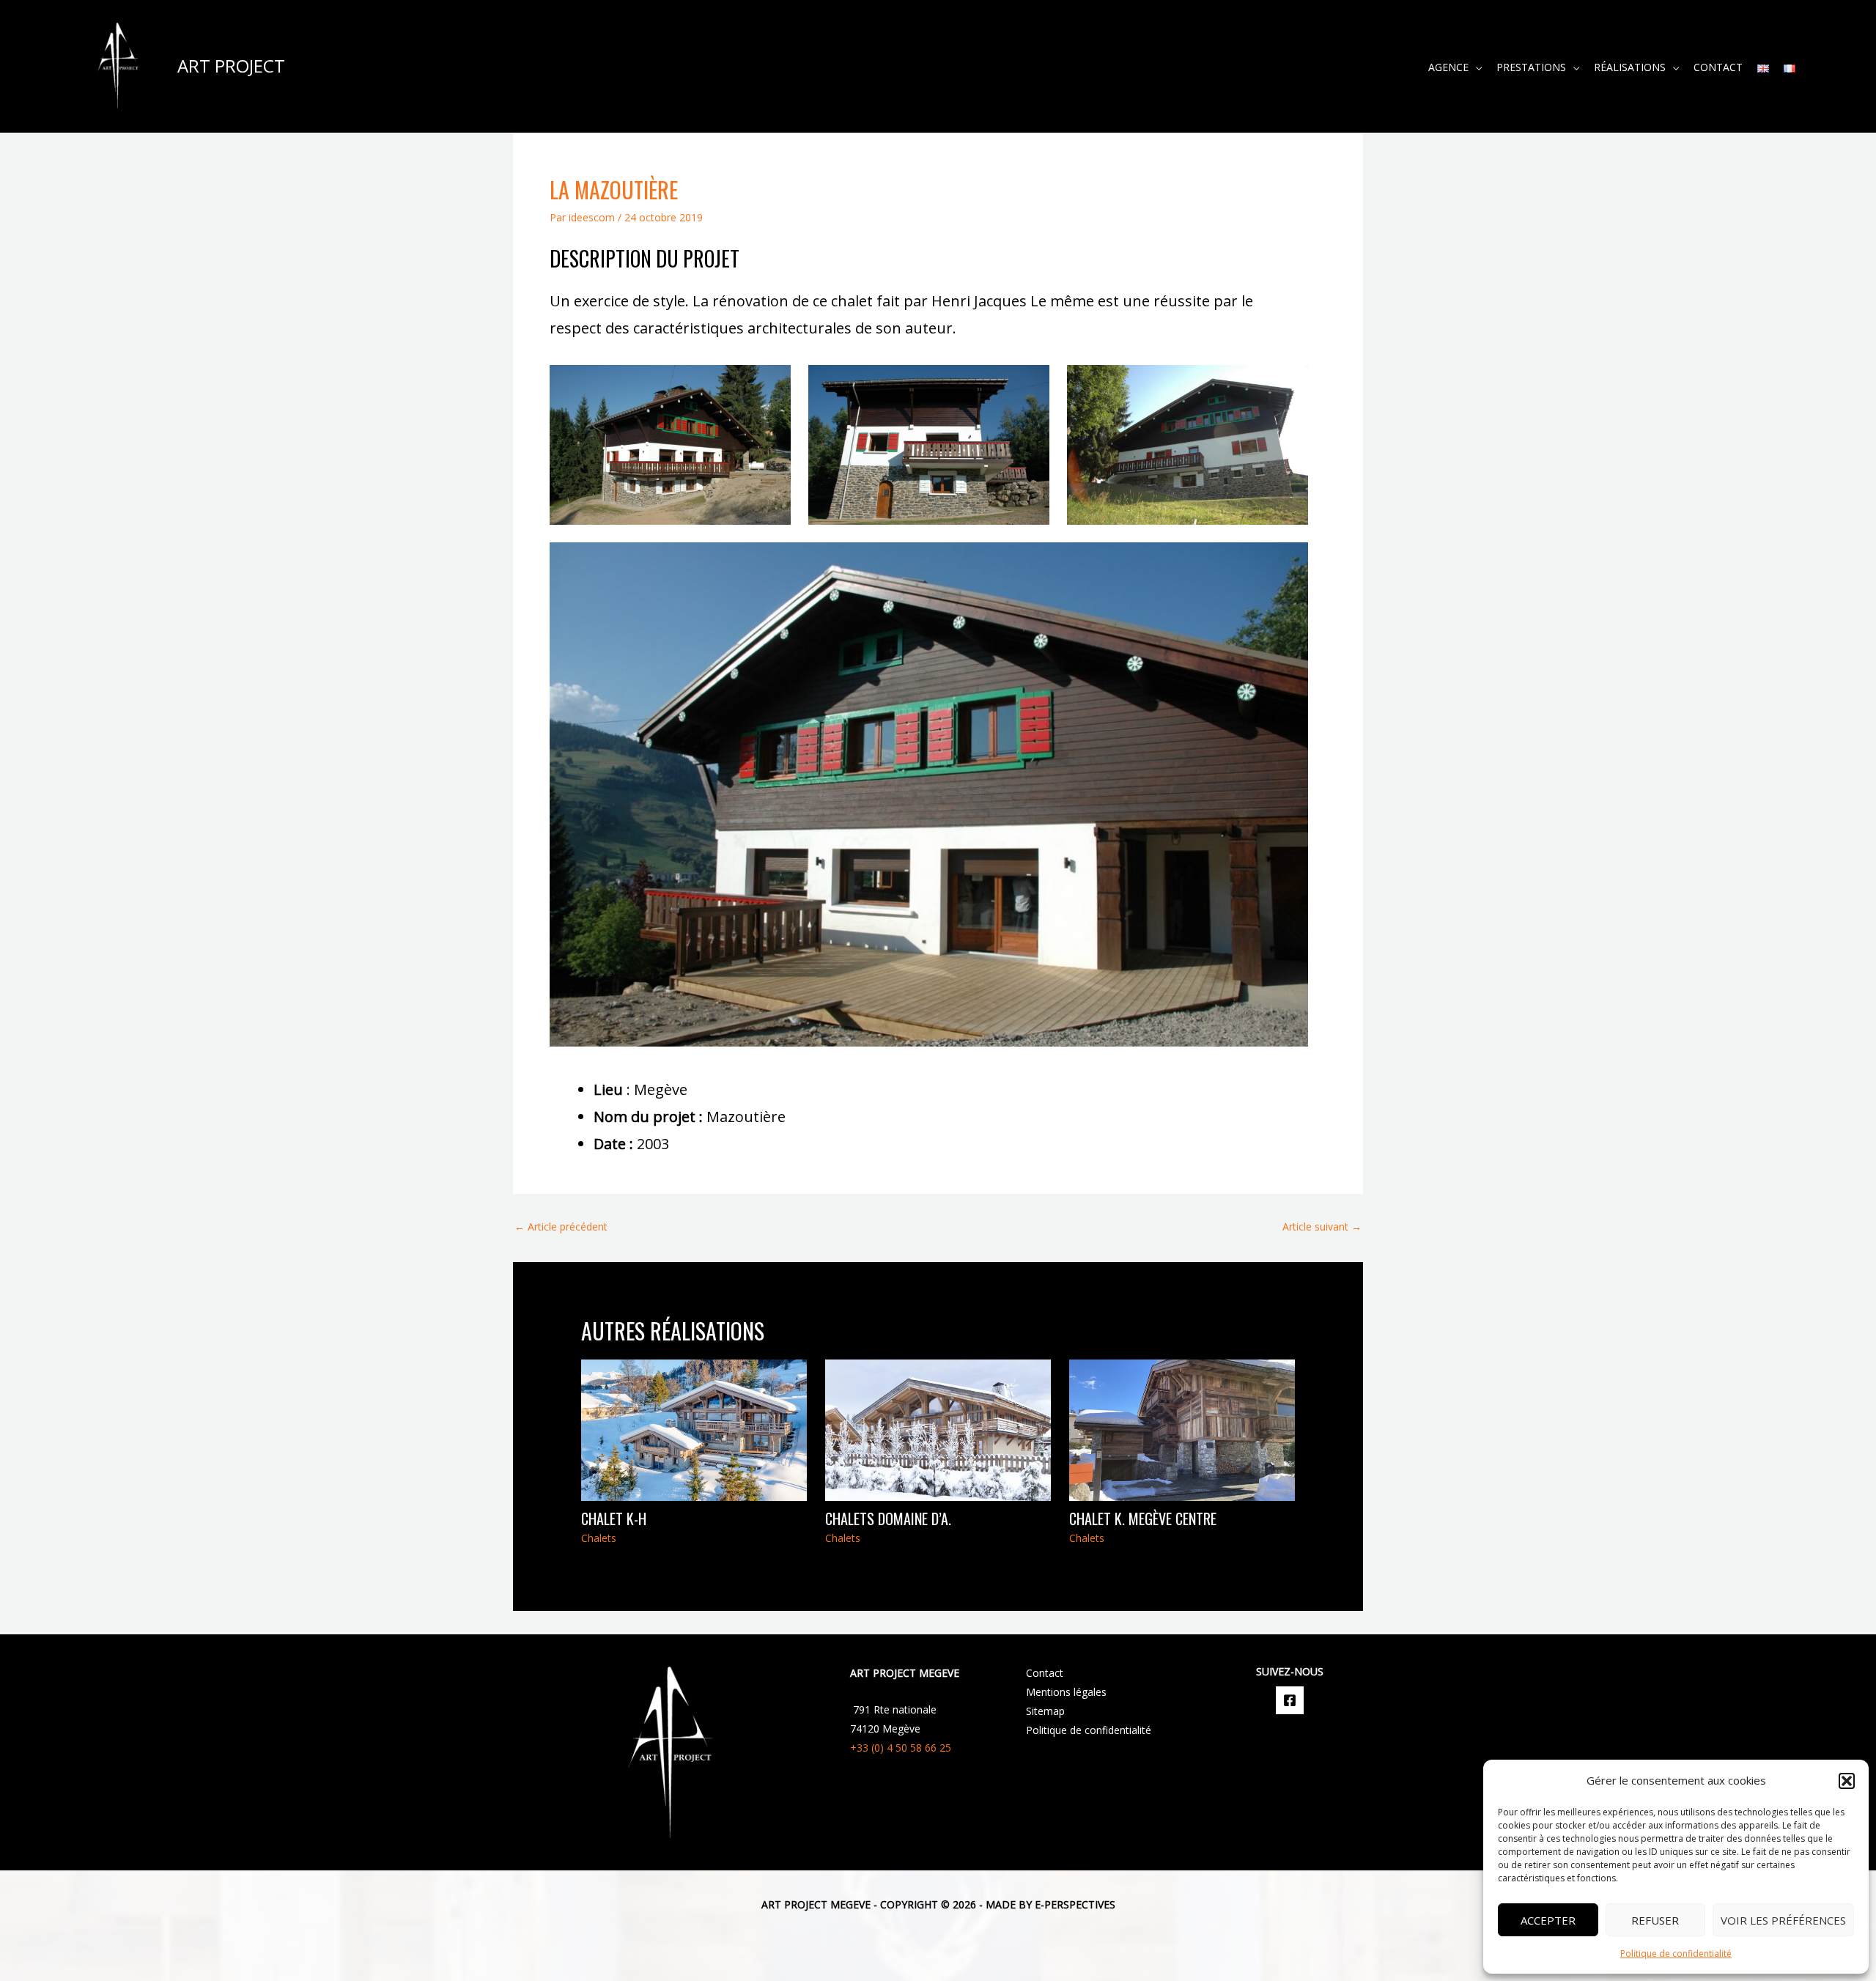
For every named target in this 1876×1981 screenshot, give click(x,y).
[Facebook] (1290, 1700)
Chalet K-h (614, 1519)
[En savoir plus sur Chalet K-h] (694, 1429)
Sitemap (1045, 1711)
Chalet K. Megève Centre (1143, 1519)
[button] (1847, 1781)
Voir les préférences (1783, 1920)
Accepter (1548, 1920)
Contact (1045, 1673)
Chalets (599, 1538)
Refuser (1655, 1920)
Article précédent (561, 1226)
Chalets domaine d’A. (888, 1519)
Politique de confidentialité (1676, 1954)
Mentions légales (1066, 1692)
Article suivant (1322, 1226)
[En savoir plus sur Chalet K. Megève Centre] (1182, 1429)
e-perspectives (1074, 1904)
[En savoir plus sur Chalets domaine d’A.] (938, 1429)
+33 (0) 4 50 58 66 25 (901, 1748)
